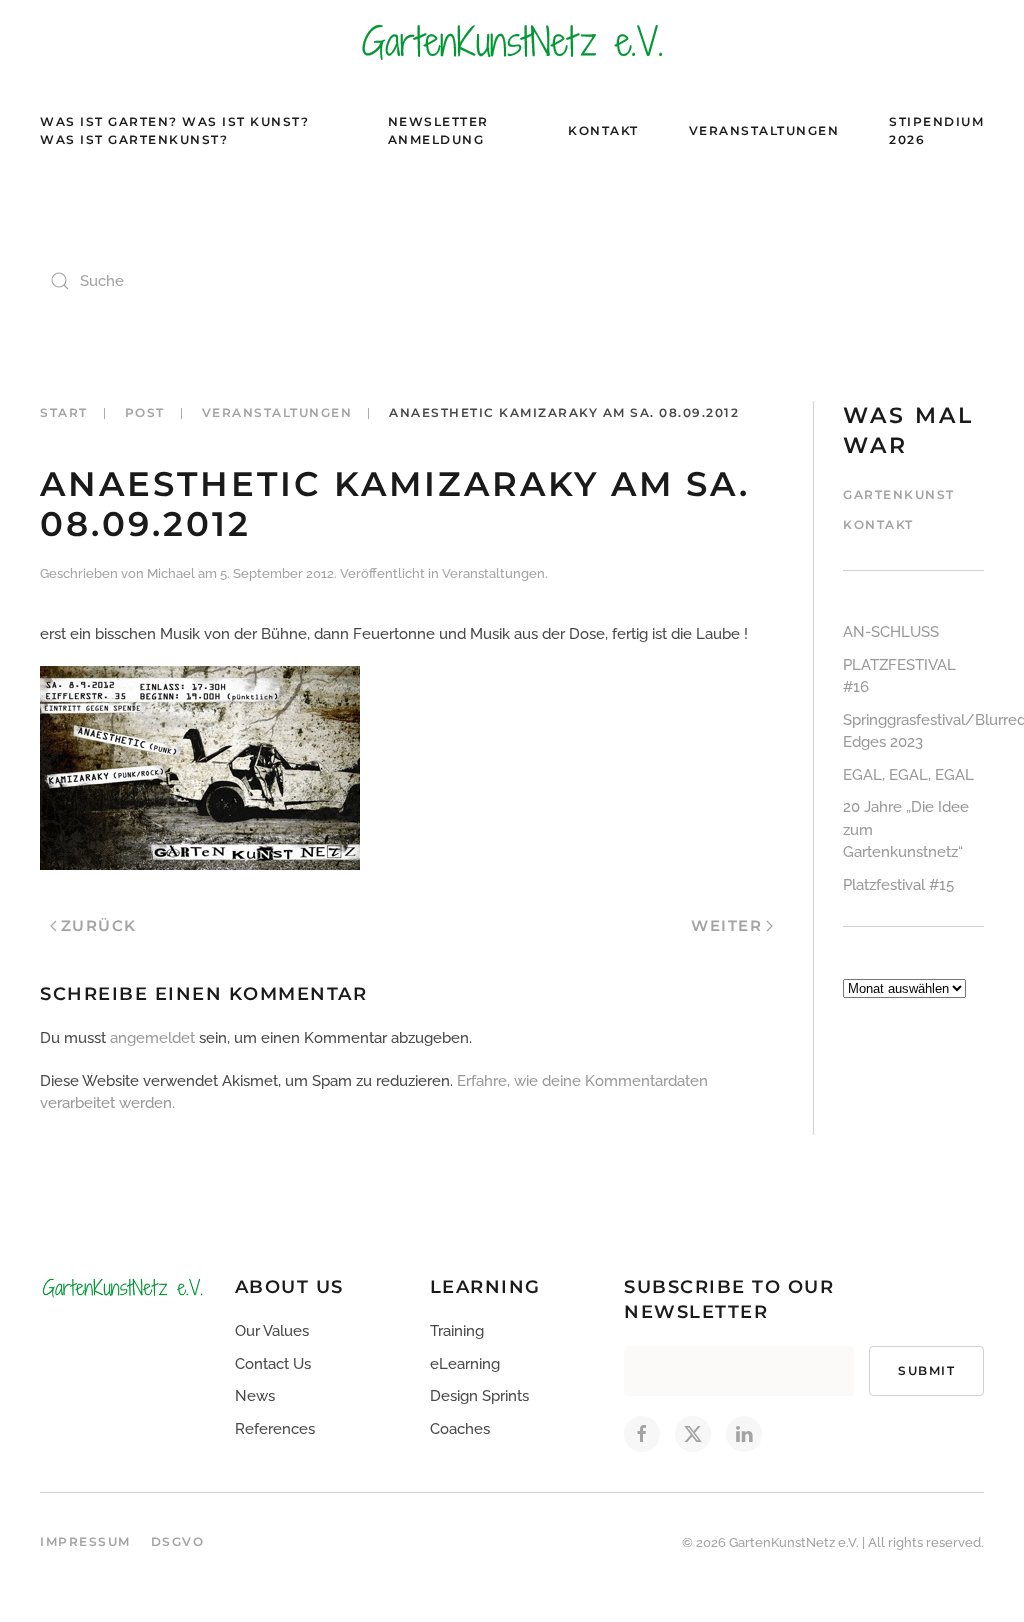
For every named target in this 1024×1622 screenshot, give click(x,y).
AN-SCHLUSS (891, 632)
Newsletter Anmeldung (438, 130)
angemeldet (152, 1038)
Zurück (99, 925)
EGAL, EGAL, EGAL (908, 775)
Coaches (460, 1429)
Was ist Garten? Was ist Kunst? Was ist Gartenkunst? (174, 130)
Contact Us (273, 1364)
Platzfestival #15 (898, 885)
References (275, 1429)
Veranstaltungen (764, 130)
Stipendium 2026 (936, 130)
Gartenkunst (899, 494)
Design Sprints (479, 1396)
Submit (926, 1370)
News (255, 1396)
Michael (171, 573)
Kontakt (603, 130)
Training (457, 1331)
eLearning (465, 1364)
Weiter (726, 925)
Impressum (85, 1541)
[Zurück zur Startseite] (512, 40)
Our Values (272, 1331)
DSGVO (178, 1541)
